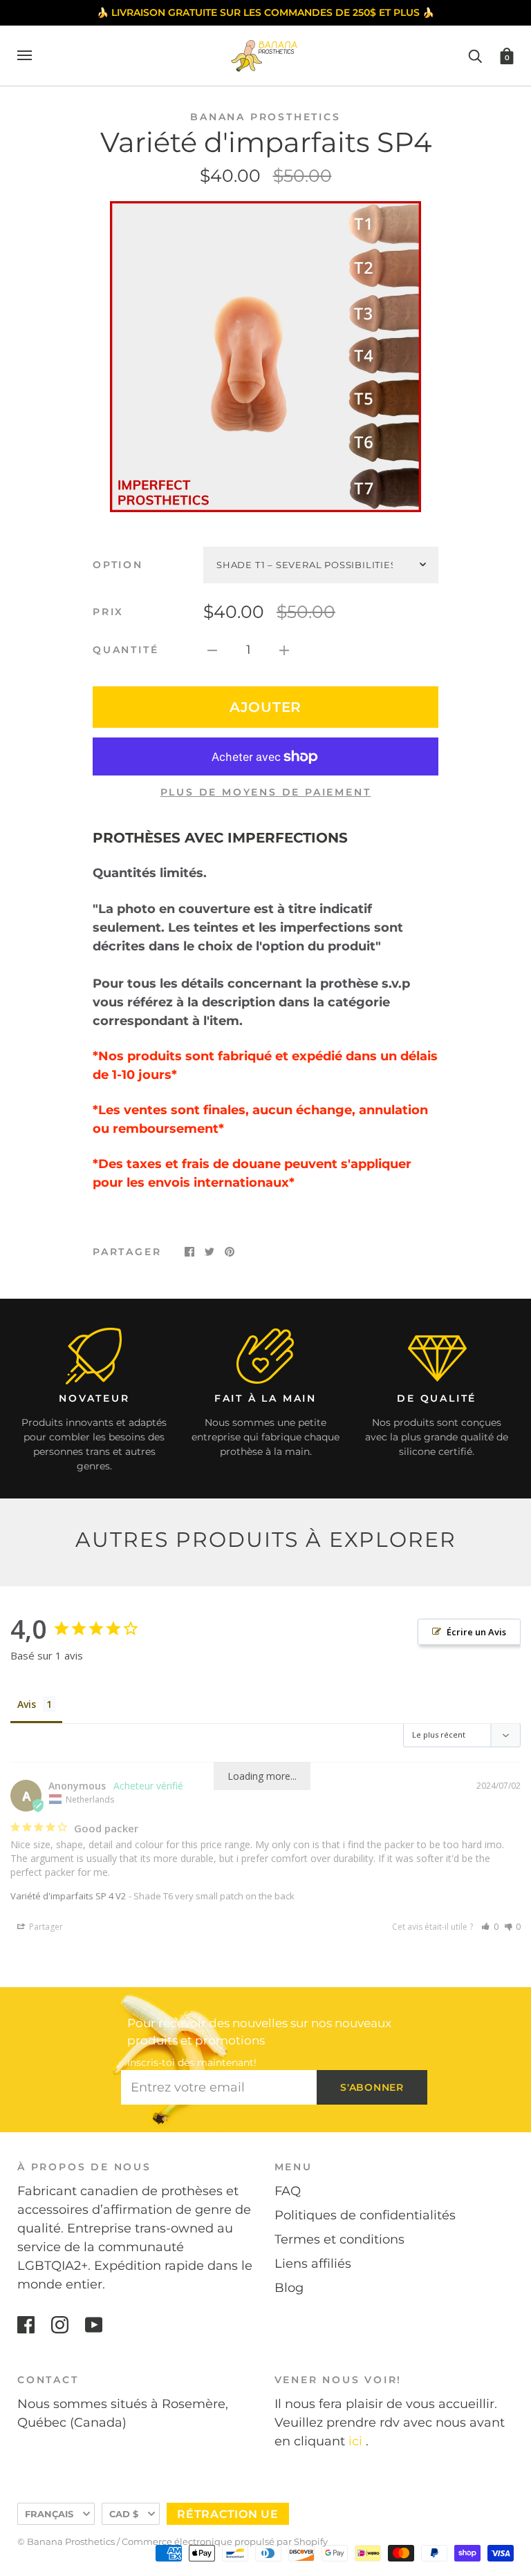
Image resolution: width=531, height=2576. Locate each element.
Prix (108, 612)
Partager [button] (45, 1927)
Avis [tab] (27, 1704)
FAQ (288, 2191)
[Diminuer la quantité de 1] (212, 650)
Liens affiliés (313, 2264)
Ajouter (265, 707)
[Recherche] (475, 55)
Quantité (125, 650)
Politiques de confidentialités (365, 2215)
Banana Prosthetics (265, 117)
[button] (490, 1927)
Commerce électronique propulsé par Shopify (225, 2541)
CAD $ (124, 2514)
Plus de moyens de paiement (266, 792)
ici (355, 2441)
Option (118, 565)
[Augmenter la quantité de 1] (284, 650)
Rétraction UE (228, 2514)
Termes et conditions (339, 2239)
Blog (289, 2288)
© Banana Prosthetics (66, 2541)
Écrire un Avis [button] (476, 1632)
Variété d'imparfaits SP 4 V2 (68, 1896)
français (49, 2514)
